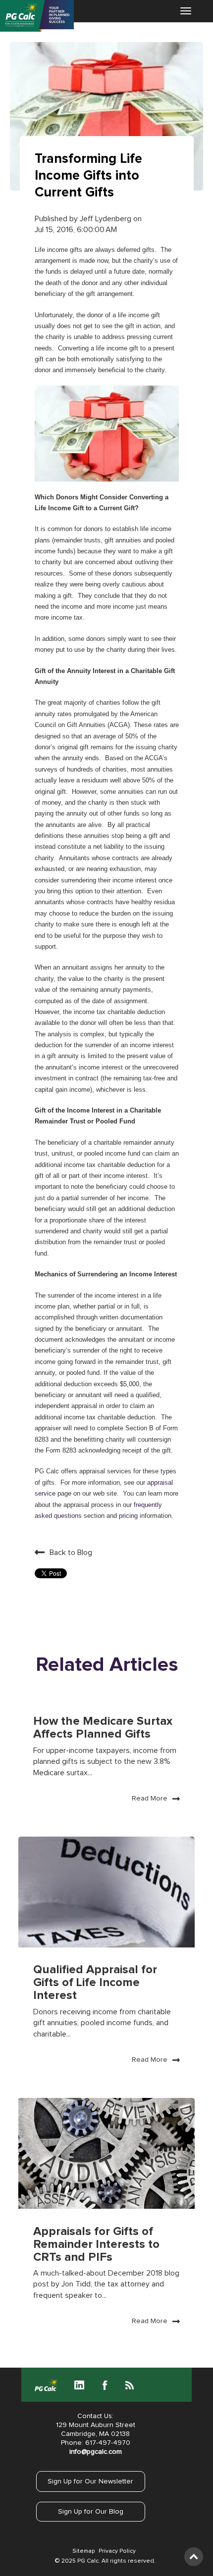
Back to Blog (71, 1553)
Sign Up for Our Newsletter (90, 2481)
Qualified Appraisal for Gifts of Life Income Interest (95, 1983)
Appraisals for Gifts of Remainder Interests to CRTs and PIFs (96, 2244)
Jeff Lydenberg (106, 219)
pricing (128, 1516)
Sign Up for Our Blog (91, 2512)
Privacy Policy (117, 2551)
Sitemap (83, 2551)
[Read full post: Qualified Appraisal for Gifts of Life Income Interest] (106, 1892)
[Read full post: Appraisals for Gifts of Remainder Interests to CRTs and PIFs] (106, 2153)
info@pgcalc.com (96, 2452)
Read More (150, 1798)
